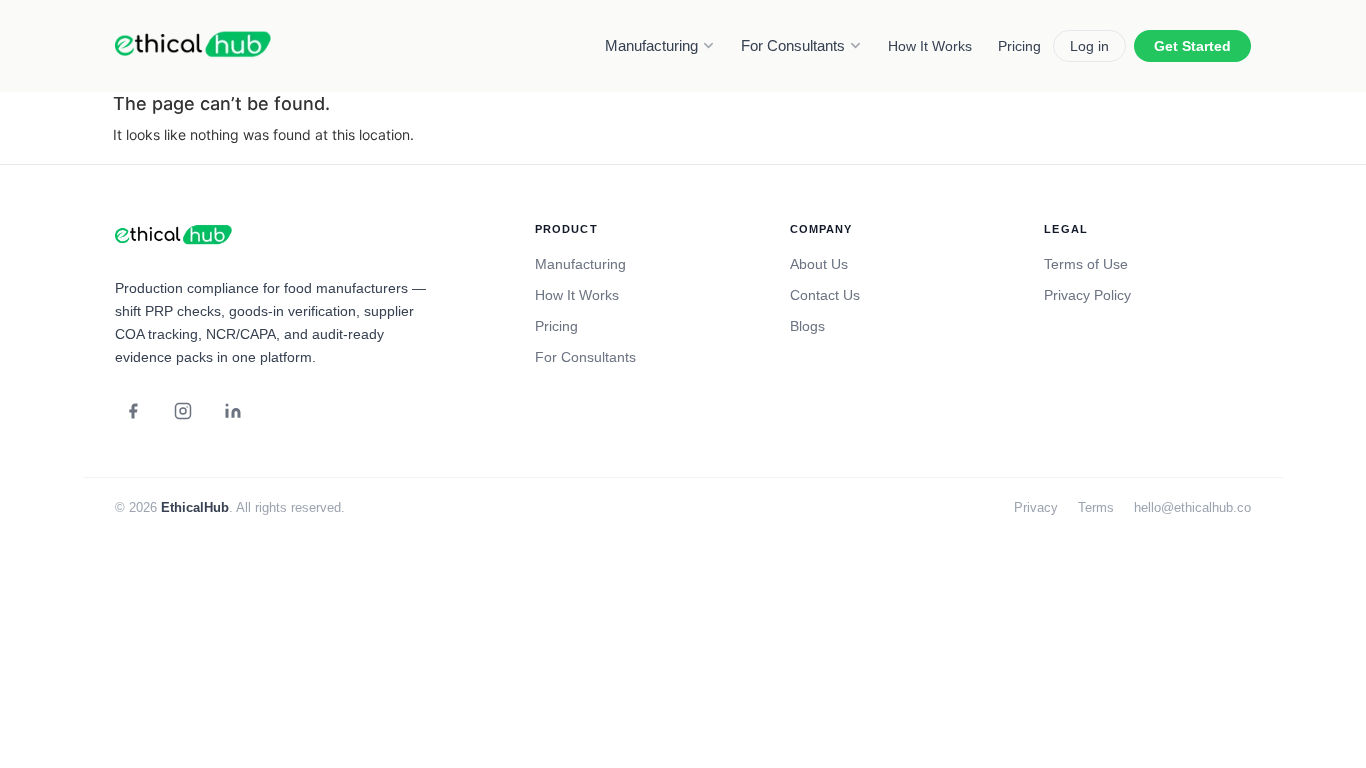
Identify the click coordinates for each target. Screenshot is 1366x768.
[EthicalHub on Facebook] (133, 411)
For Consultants (793, 45)
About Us (819, 264)
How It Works (930, 46)
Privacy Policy (1087, 295)
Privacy (1036, 507)
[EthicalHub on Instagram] (183, 411)
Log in (1089, 46)
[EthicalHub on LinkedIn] (233, 411)
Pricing (1019, 46)
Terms (1096, 507)
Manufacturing (651, 45)
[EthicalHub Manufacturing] (175, 236)
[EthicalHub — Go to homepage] (195, 46)
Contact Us (825, 295)
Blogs (807, 326)
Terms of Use (1086, 264)
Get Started (1192, 46)
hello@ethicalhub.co (1192, 507)
